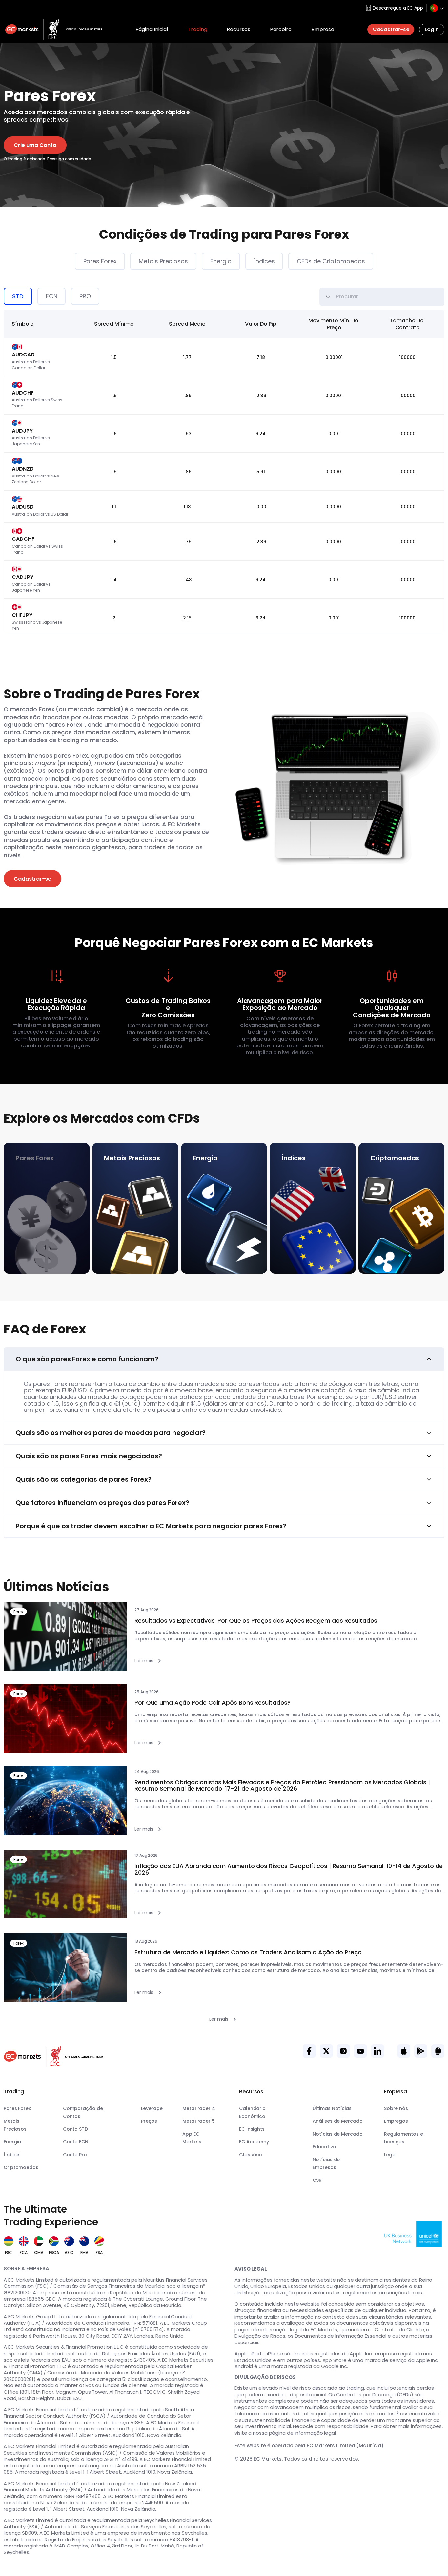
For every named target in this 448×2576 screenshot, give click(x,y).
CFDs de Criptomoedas (331, 261)
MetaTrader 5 (199, 2121)
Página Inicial (152, 29)
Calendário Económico (252, 2112)
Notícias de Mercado (337, 2134)
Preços (149, 2121)
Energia (221, 261)
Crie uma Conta (35, 145)
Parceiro (281, 29)
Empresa (323, 29)
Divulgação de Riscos (260, 2336)
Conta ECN (76, 2142)
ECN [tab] (52, 296)
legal (330, 2433)
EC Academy (254, 2142)
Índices (264, 261)
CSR (317, 2180)
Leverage (152, 2108)
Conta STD (75, 2129)
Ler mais (144, 1661)
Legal (390, 2155)
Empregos (396, 2121)
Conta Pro (75, 2155)
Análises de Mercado (337, 2121)
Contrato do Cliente (399, 2330)
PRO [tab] (85, 296)
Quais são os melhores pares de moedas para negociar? (111, 1433)
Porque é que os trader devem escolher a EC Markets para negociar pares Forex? (151, 1526)
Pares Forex (100, 261)
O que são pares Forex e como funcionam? (87, 1359)
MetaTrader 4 (199, 2108)
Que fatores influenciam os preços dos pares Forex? (102, 1503)
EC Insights (252, 2129)
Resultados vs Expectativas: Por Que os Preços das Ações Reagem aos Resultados (256, 1621)
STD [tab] (18, 296)
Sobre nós (396, 2108)
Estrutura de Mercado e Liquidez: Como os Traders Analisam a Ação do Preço (248, 1952)
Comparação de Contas (83, 2112)
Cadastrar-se (391, 29)
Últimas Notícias (332, 2108)
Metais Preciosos (163, 261)
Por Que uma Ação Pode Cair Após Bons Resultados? (213, 1703)
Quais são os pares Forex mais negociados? (89, 1456)
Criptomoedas (21, 2167)
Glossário (251, 2155)
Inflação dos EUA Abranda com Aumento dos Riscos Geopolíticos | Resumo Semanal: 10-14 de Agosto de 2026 (289, 1869)
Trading (197, 29)
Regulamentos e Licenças (404, 2138)
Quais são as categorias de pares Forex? (84, 1479)
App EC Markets (192, 2138)
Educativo (324, 2147)
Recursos (238, 29)
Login (432, 29)
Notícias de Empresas (326, 2163)
